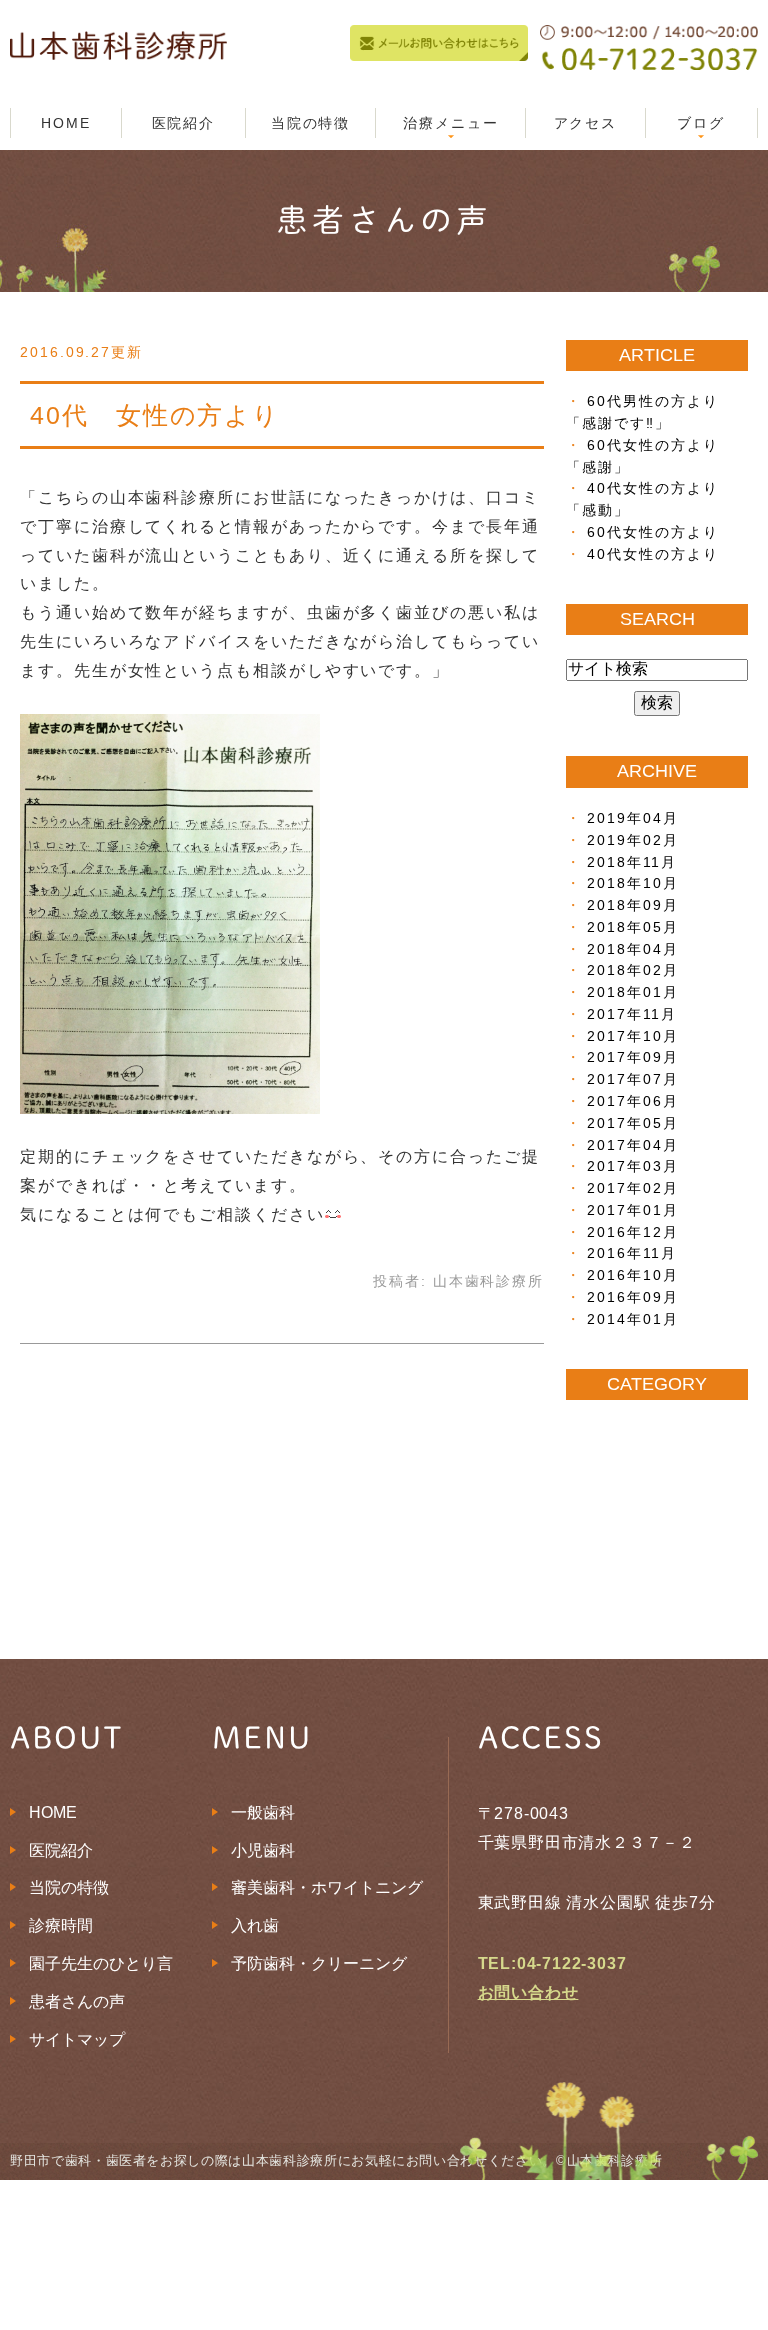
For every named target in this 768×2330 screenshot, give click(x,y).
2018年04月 (632, 949)
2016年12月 (632, 1232)
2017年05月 (632, 1123)
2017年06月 (632, 1101)
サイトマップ (77, 2039)
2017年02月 (632, 1188)
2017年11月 (631, 1014)
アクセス (586, 123)
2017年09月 (632, 1057)
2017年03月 (632, 1166)
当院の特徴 (311, 123)
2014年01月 (632, 1319)
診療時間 (61, 1925)
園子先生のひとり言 (101, 1963)
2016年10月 (632, 1275)
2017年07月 (632, 1079)
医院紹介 (184, 123)
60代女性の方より (652, 532)
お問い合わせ (528, 1992)
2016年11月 (631, 1253)
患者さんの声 (77, 2001)
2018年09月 (632, 905)
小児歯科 (263, 1850)
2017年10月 (632, 1036)
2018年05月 (632, 927)
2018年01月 (632, 992)
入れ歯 (255, 1925)
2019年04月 (632, 818)
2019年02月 (632, 840)
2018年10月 (632, 883)
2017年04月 (632, 1145)
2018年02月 (632, 970)
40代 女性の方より (155, 415)
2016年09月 (632, 1297)
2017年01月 (632, 1210)
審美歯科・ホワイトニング (327, 1887)
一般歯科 (263, 1812)
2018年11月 (631, 862)
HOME (66, 123)
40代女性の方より (652, 554)
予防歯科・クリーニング (319, 1963)
